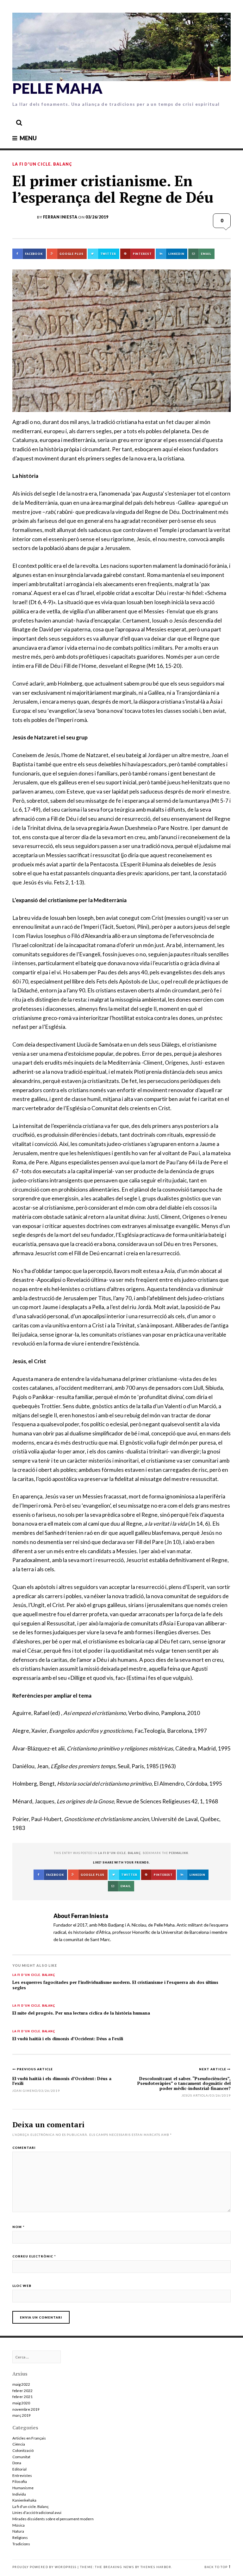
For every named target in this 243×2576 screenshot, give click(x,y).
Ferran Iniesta (60, 217)
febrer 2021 (22, 2397)
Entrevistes (22, 2475)
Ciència (19, 2444)
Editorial (19, 2469)
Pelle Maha (57, 88)
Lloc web (22, 2286)
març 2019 (22, 2415)
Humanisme (23, 2488)
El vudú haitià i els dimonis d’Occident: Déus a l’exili (68, 2039)
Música (19, 2525)
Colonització (23, 2450)
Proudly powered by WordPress (44, 2567)
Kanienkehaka (24, 2500)
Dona (17, 2463)
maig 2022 (21, 2384)
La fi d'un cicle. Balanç (42, 164)
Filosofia (20, 2481)
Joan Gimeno (25, 2091)
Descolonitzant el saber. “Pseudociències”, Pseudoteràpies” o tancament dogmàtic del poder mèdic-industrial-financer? (184, 2083)
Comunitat (21, 2457)
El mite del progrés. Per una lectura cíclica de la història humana (81, 2013)
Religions (20, 2538)
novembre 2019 (26, 2409)
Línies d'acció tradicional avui (37, 2513)
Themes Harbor (156, 2567)
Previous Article (35, 2069)
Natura (18, 2531)
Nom (19, 2227)
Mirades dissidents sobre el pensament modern (53, 2519)
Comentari (24, 2148)
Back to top (216, 2567)
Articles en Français (29, 2438)
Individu (19, 2494)
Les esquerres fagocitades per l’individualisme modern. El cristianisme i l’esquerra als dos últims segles (115, 1985)
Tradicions (21, 2544)
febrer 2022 (22, 2391)
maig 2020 (21, 2403)
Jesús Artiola (195, 2095)
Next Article (213, 2069)
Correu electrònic (34, 2256)
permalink (179, 1853)
